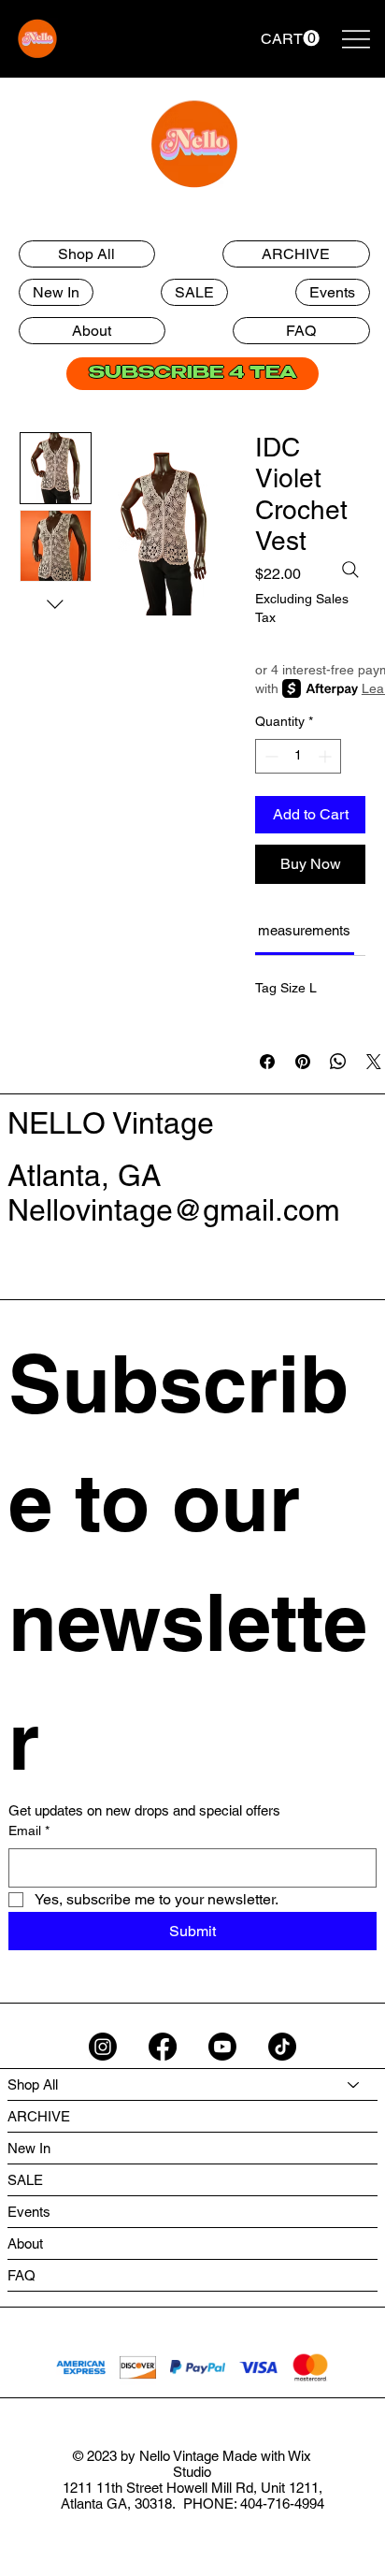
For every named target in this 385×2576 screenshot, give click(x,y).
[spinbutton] (298, 756)
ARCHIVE (39, 2116)
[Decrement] (270, 756)
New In (29, 2148)
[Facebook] (163, 2047)
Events (29, 2212)
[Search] (350, 570)
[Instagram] (103, 2047)
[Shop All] (354, 2084)
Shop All (33, 2084)
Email (29, 1831)
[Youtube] (222, 2047)
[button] (290, 38)
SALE (25, 2180)
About (25, 2243)
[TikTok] (282, 2047)
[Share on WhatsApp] (338, 1062)
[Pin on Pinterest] (303, 1062)
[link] (304, 930)
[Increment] (327, 756)
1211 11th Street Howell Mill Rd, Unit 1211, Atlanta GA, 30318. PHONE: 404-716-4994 (192, 2496)
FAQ (21, 2275)
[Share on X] (374, 1062)
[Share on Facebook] (267, 1062)
